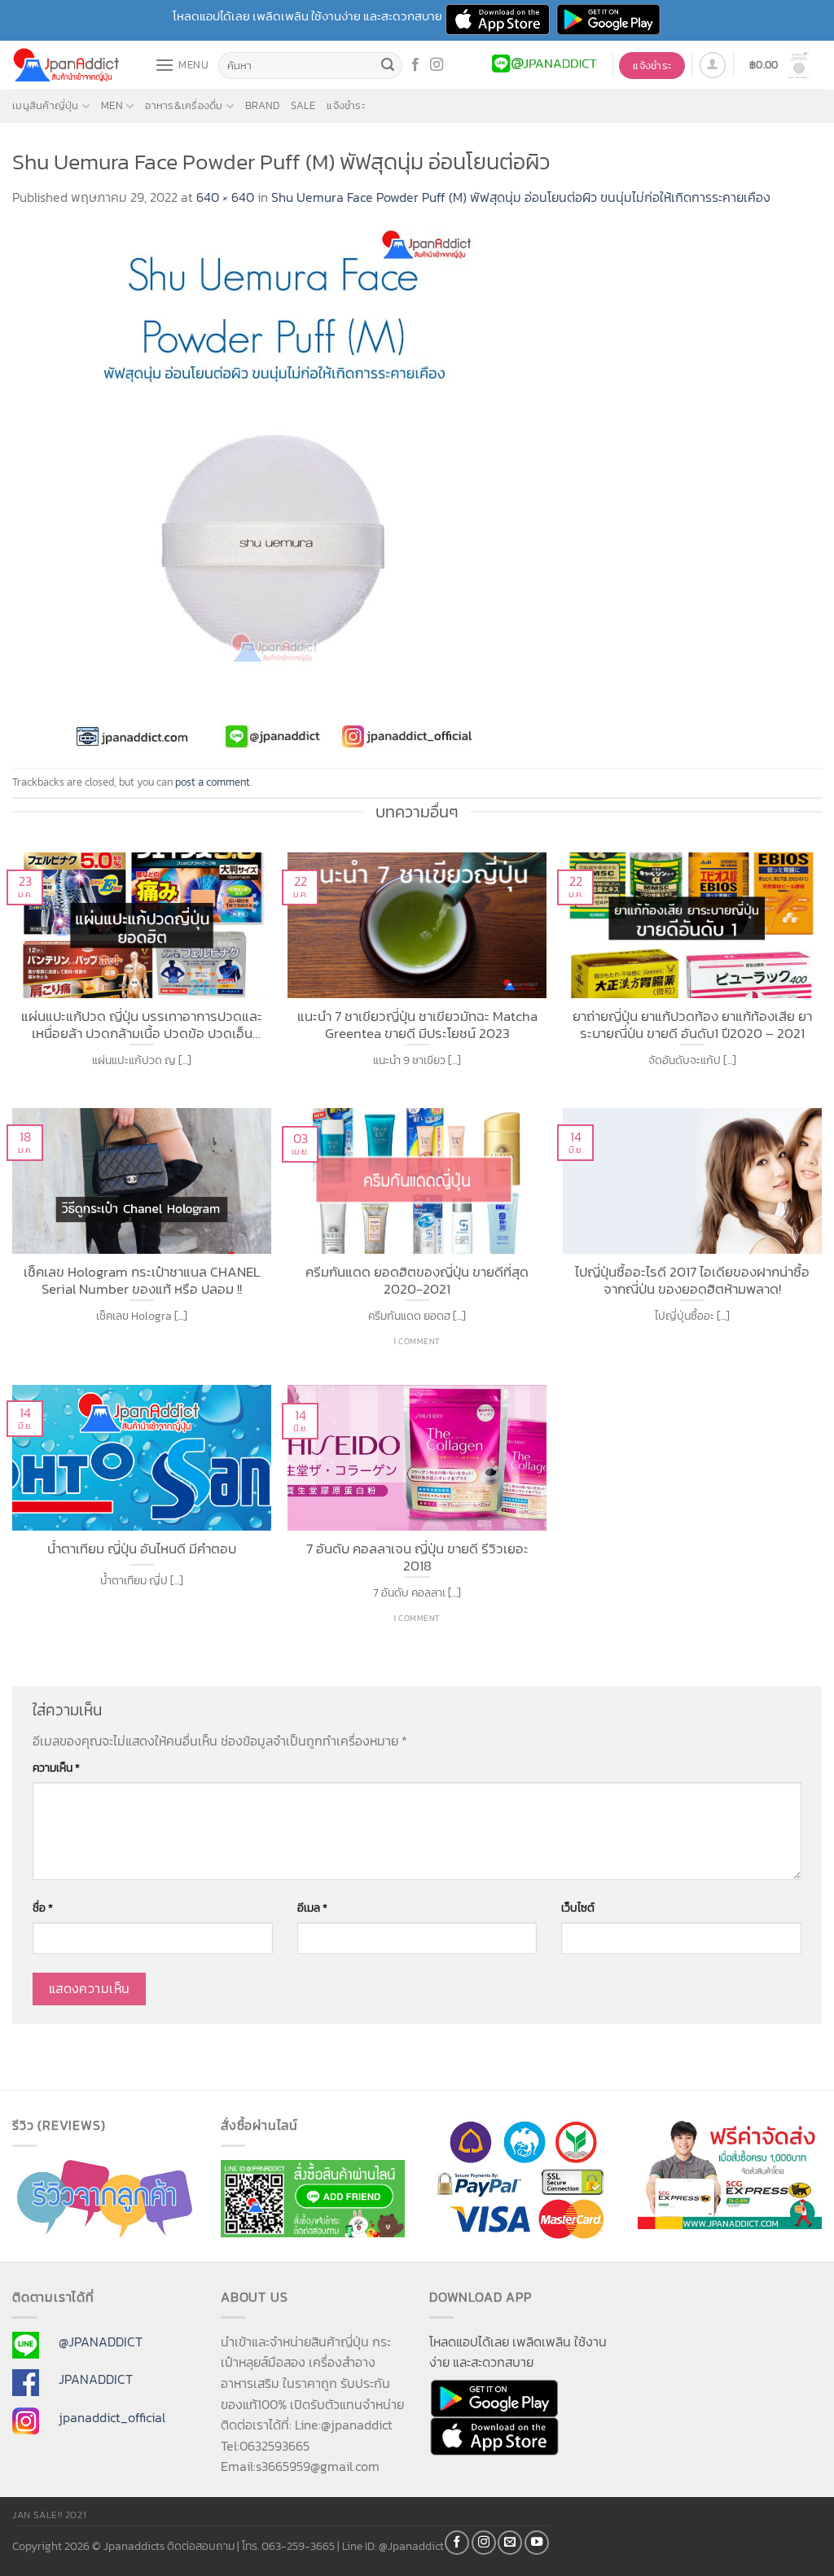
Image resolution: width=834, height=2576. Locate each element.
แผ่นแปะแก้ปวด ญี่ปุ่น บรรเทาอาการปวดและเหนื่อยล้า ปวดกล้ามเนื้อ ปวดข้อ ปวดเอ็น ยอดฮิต (142, 1023)
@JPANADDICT (101, 2342)
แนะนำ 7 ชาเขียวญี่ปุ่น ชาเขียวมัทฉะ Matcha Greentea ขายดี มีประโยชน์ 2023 (417, 1023)
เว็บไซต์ (578, 1908)
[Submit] (388, 66)
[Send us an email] (510, 2543)
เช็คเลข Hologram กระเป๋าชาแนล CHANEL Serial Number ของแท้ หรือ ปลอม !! (142, 1279)
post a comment (213, 782)
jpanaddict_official (112, 2417)
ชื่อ (43, 1908)
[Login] (713, 65)
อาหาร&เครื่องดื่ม (184, 105)
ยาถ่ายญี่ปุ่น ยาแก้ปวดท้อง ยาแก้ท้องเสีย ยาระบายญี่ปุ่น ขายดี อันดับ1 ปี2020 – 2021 (692, 1023)
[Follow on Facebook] (415, 65)
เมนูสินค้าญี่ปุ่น (46, 105)
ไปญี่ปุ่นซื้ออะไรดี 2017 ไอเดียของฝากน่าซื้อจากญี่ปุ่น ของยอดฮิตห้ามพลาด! (692, 1279)
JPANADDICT (96, 2379)
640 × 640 (225, 197)
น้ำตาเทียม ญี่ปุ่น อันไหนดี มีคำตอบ (142, 1549)
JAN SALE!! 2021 (49, 2515)
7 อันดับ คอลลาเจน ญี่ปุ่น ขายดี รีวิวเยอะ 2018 (417, 1555)
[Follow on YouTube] (537, 2543)
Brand (262, 105)
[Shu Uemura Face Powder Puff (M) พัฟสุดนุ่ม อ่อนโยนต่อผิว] (273, 486)
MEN (112, 105)
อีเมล (312, 1908)
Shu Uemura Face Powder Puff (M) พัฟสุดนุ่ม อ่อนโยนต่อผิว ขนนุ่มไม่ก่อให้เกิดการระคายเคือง (521, 197)
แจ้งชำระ (346, 105)
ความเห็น (56, 1768)
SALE (303, 105)
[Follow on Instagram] (437, 65)
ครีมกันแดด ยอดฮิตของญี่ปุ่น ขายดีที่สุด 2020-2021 (417, 1279)
